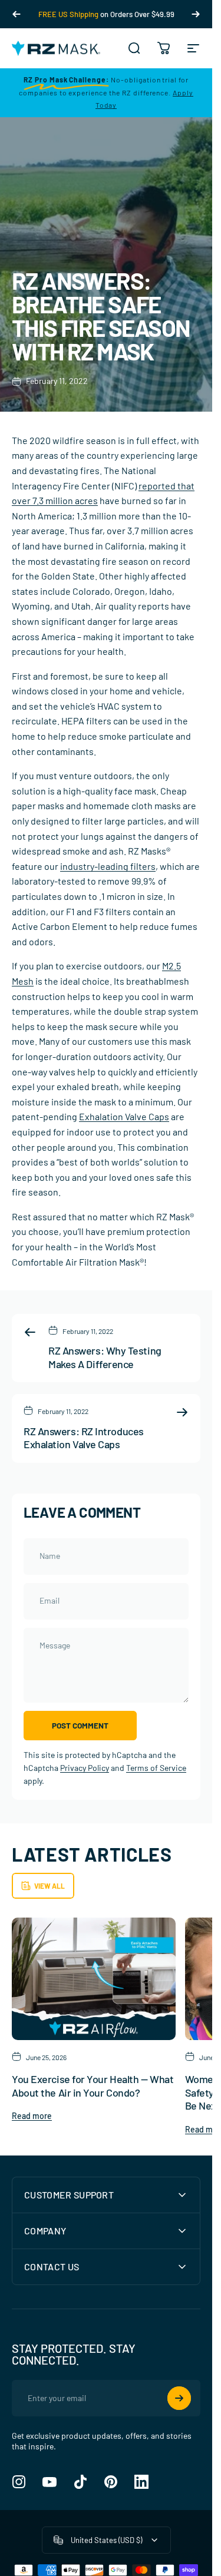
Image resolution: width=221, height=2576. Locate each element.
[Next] (196, 14)
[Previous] (17, 14)
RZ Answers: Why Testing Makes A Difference (105, 1357)
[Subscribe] (179, 2398)
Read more (32, 2116)
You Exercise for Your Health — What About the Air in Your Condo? (93, 2086)
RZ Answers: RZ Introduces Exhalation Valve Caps (84, 1438)
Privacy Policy (85, 1768)
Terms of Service (156, 1768)
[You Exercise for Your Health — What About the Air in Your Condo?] (94, 1979)
